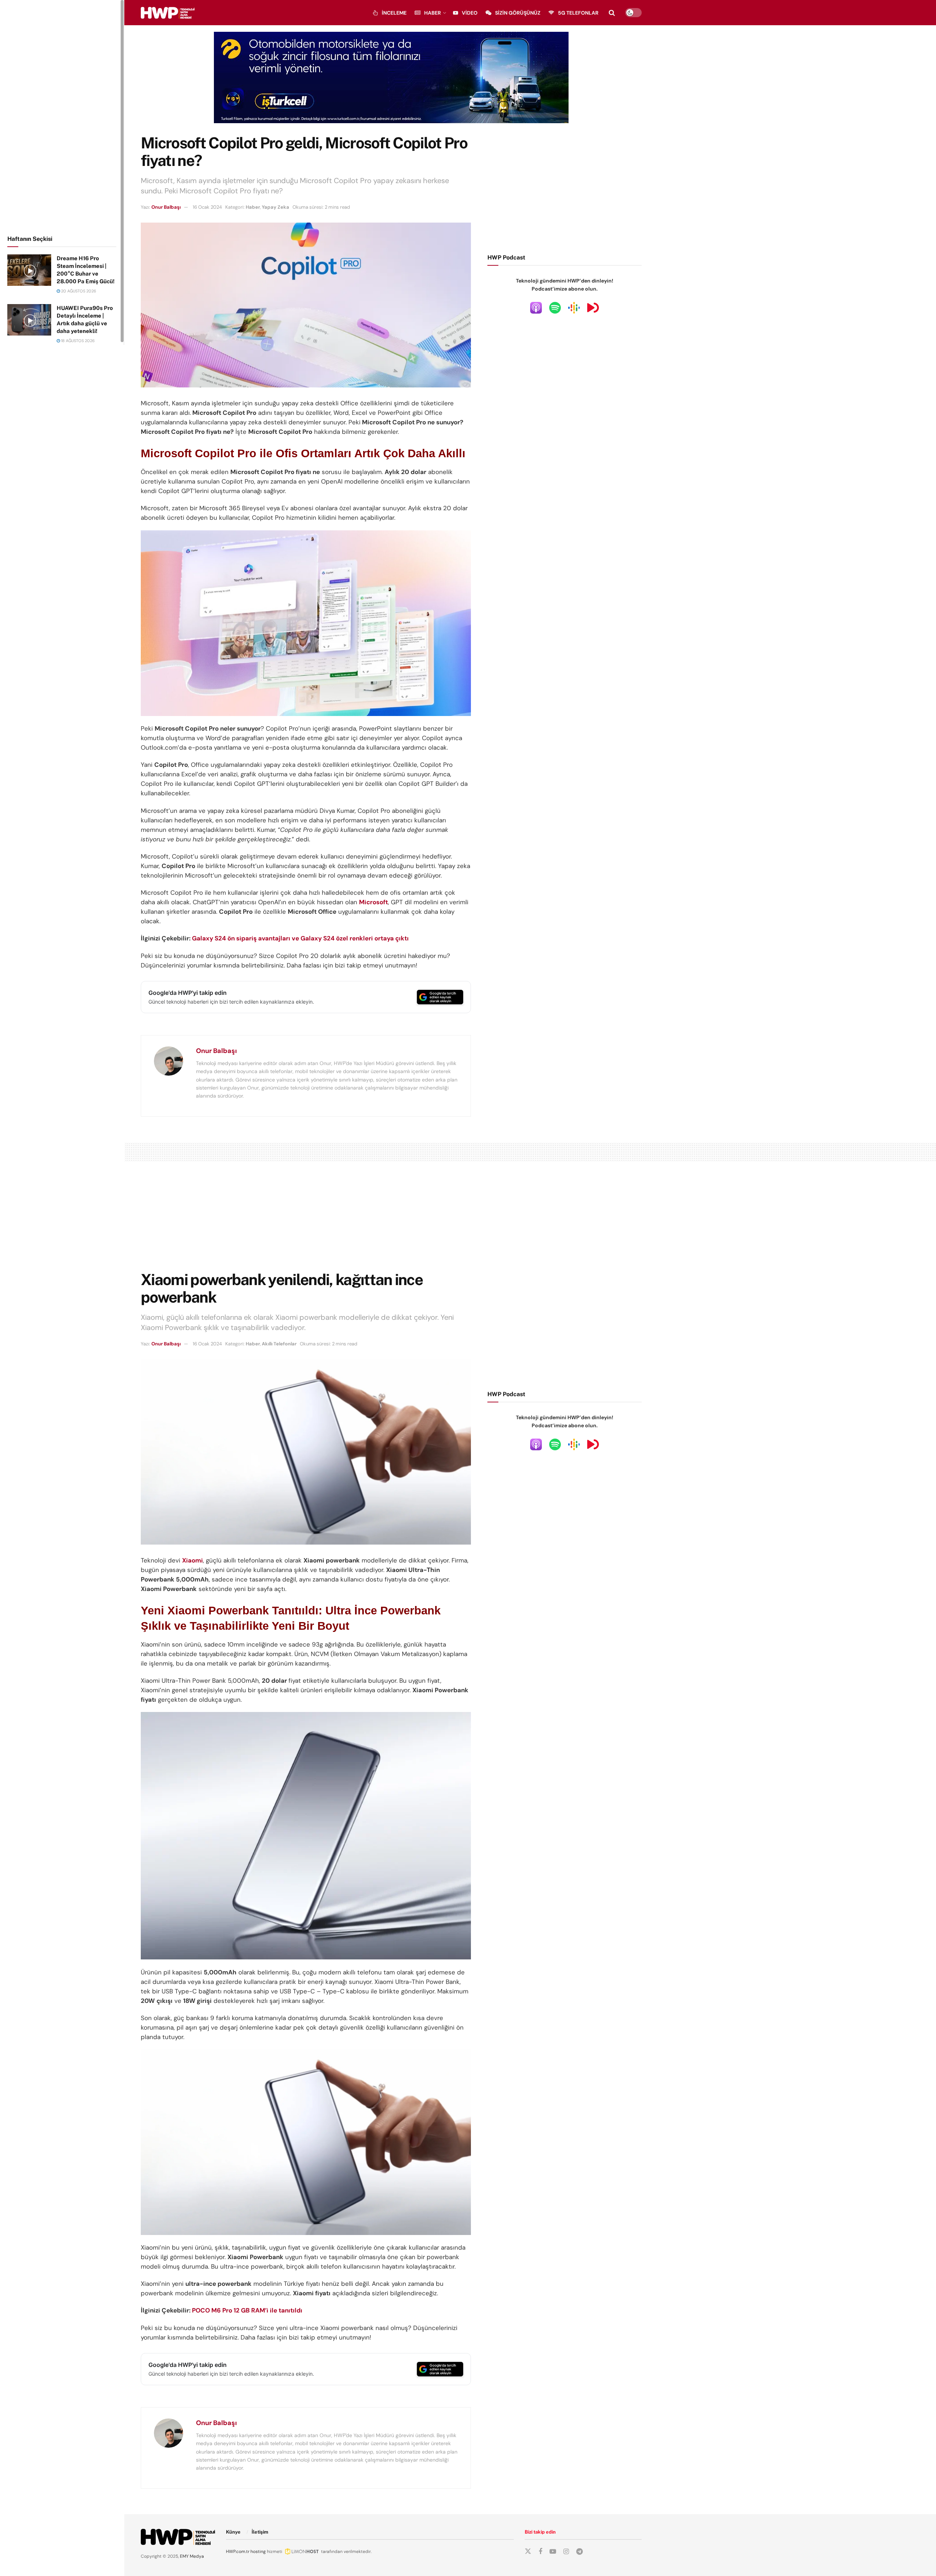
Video (470, 13)
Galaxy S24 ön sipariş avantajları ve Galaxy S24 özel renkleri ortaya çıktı (300, 938)
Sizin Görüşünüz (518, 13)
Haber (433, 13)
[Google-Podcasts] (574, 307)
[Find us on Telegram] (580, 2552)
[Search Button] (612, 13)
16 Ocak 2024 (207, 207)
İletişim (260, 2532)
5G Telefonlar (578, 13)
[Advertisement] (62, 116)
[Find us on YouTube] (553, 2552)
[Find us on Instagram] (566, 2552)
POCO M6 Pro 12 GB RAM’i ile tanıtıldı (247, 2310)
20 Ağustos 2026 (78, 291)
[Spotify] (555, 307)
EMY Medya (192, 2556)
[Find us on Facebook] (540, 2552)
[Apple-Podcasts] (536, 307)
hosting (258, 2552)
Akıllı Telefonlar (279, 1344)
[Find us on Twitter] (528, 2552)
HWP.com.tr (238, 2552)
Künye (233, 2532)
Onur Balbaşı (166, 207)
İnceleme (394, 13)
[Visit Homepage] (168, 13)
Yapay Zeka (275, 207)
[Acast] (593, 307)
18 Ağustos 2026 (77, 341)
